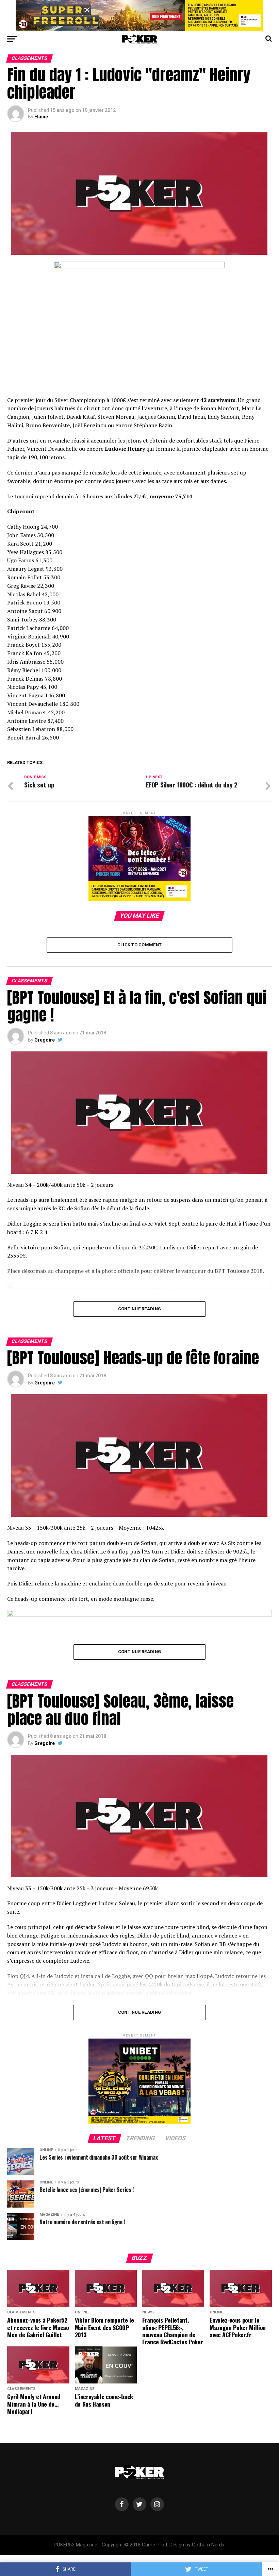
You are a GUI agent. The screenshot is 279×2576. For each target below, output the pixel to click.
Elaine (41, 117)
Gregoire (45, 1040)
